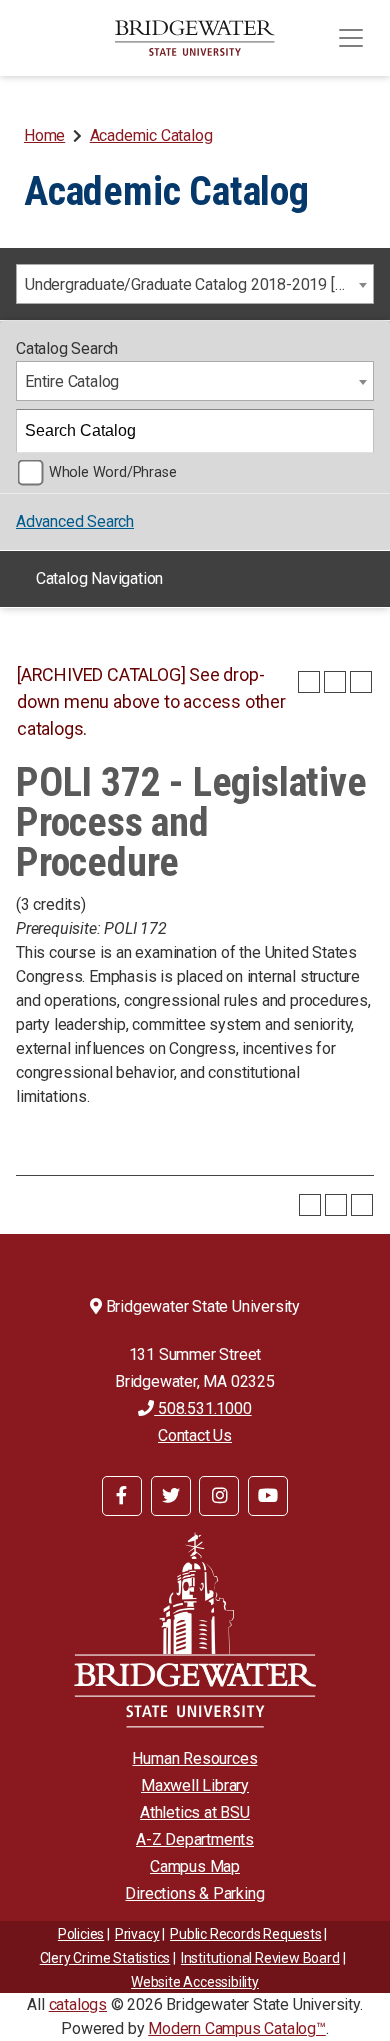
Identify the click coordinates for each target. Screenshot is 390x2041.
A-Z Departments (195, 1839)
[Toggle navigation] (351, 38)
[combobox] (195, 284)
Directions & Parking (194, 1893)
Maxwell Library (195, 1785)
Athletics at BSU (195, 1812)
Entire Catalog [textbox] (72, 381)
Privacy (137, 1934)
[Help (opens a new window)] (361, 682)
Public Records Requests (245, 1934)
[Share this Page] (309, 682)
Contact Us (195, 1435)
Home (44, 135)
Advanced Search (75, 521)
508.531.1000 (202, 1408)
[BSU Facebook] (122, 1496)
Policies (81, 1934)
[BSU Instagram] (219, 1496)
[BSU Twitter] (171, 1496)
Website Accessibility (195, 1982)
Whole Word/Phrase (113, 472)
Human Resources (194, 1758)
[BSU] (195, 38)
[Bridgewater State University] (195, 1629)
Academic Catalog (151, 135)
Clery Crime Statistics (105, 1958)
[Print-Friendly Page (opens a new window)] (335, 682)
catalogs (78, 2004)
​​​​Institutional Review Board (260, 1958)
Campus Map (195, 1866)
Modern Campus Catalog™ (237, 2028)
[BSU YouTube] (268, 1496)
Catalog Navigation (99, 578)
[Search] (353, 431)
